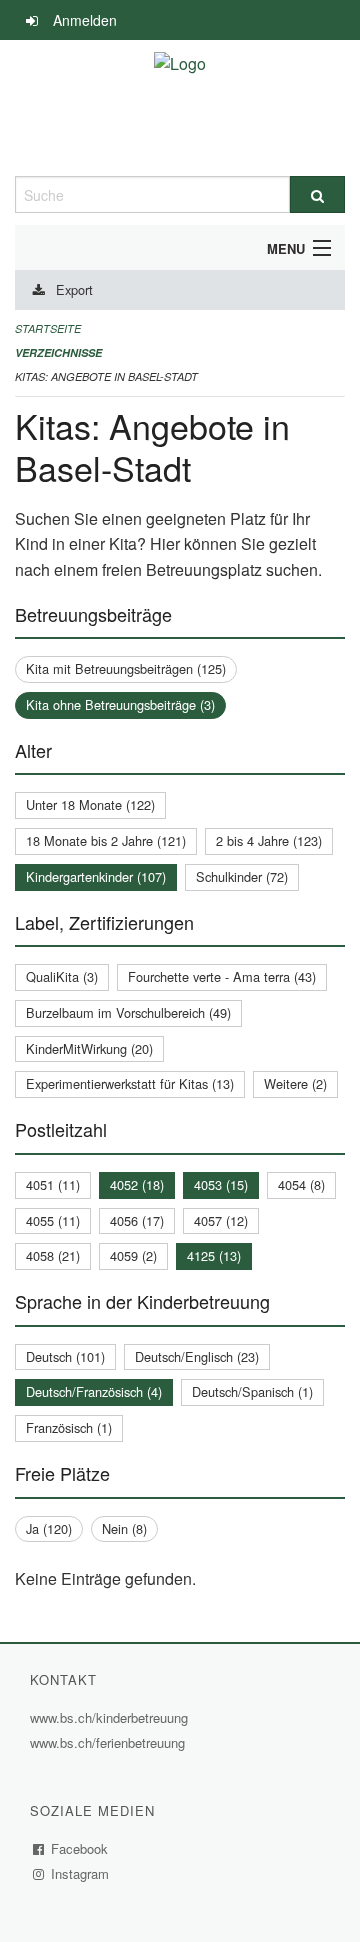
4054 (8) (301, 1184)
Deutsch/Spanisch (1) (252, 1391)
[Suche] (317, 194)
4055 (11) (53, 1220)
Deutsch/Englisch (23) (197, 1356)
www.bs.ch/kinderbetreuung (111, 1717)
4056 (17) (137, 1220)
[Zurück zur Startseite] (180, 108)
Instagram (80, 1873)
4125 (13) (214, 1255)
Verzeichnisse (58, 352)
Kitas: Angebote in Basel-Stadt (106, 376)
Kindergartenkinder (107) (96, 876)
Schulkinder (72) (242, 876)
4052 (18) (137, 1184)
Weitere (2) (295, 1083)
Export (74, 289)
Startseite (48, 328)
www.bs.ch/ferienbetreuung (110, 1742)
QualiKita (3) (62, 976)
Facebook (80, 1848)
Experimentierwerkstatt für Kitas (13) (130, 1083)
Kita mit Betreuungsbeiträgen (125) (126, 668)
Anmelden (85, 20)
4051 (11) (53, 1184)
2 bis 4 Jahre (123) (269, 840)
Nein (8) (124, 1528)
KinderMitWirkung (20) (89, 1048)
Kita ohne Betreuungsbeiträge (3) (120, 704)
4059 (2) (133, 1255)
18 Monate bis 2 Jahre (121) (106, 840)
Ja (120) (49, 1528)
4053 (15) (221, 1184)
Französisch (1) (69, 1427)
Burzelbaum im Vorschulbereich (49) (128, 1012)
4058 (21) (53, 1255)
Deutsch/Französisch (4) (94, 1391)
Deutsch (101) (65, 1356)
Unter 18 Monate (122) (90, 804)
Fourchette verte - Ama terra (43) (222, 976)
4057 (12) (221, 1220)
